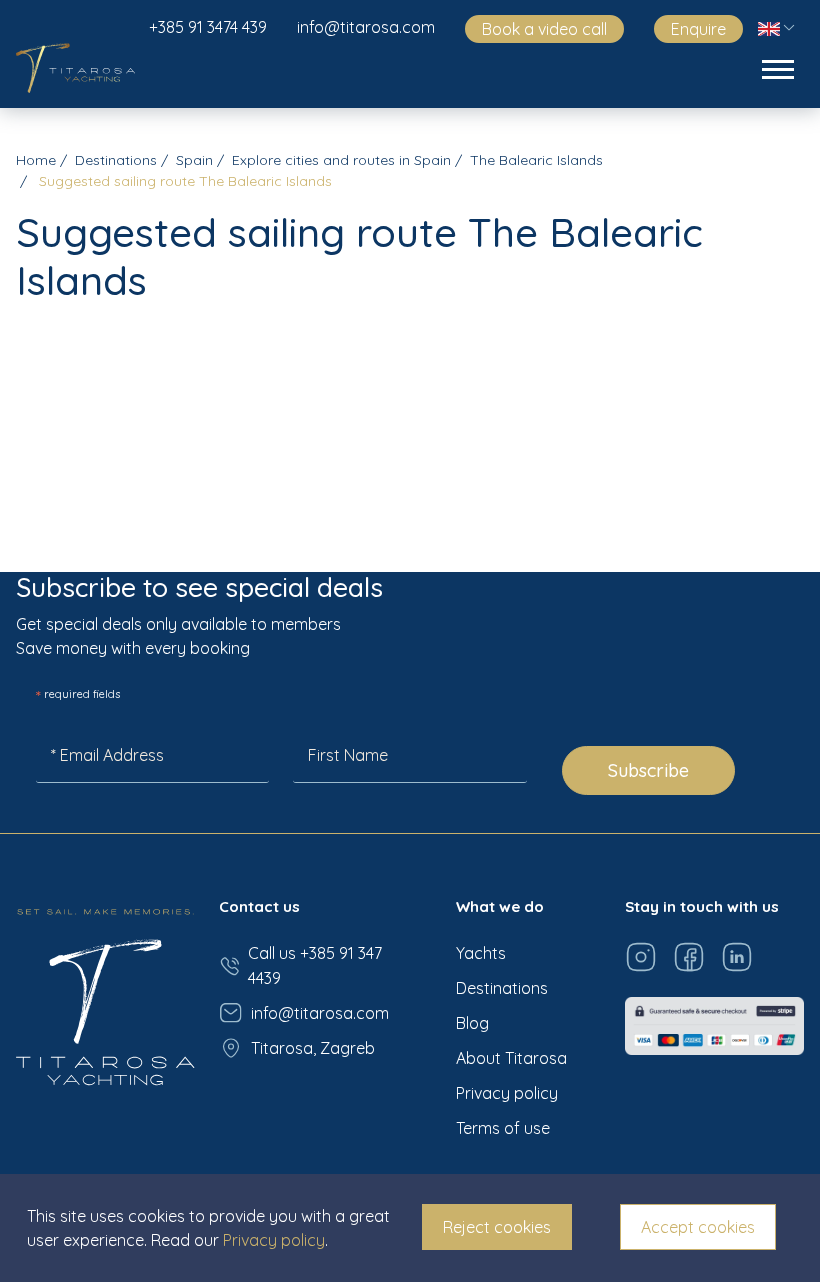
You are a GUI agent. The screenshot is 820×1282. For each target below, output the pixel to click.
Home (36, 160)
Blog (472, 1023)
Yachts (481, 953)
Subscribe (648, 770)
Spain (194, 160)
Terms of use (503, 1128)
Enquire (698, 29)
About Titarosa (511, 1058)
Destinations (116, 160)
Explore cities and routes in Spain (341, 160)
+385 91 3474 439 (208, 27)
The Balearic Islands (536, 160)
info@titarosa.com (366, 27)
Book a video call (544, 29)
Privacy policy (507, 1093)
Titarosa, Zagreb (313, 1048)
